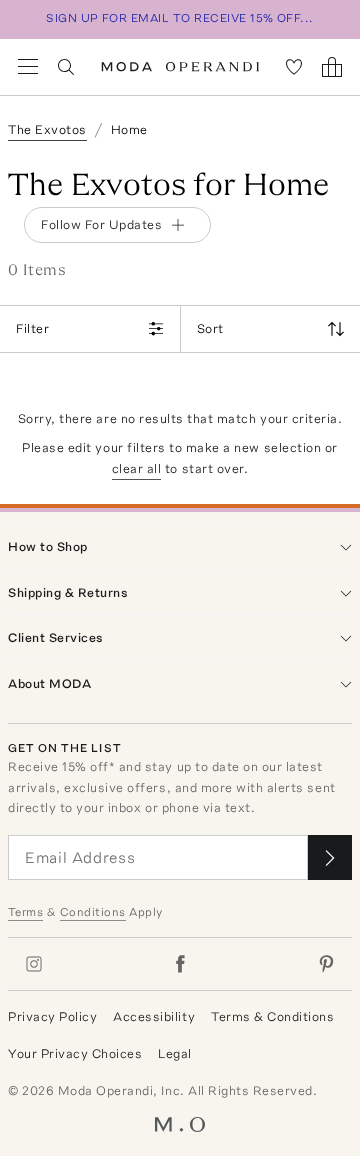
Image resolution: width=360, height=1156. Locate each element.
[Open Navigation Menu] (28, 67)
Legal (175, 1053)
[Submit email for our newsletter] (330, 857)
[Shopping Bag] (332, 67)
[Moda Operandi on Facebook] (180, 964)
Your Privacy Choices (75, 1053)
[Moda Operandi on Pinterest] (326, 964)
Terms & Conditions (272, 1016)
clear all (137, 468)
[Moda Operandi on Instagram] (34, 964)
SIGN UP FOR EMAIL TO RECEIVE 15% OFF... (180, 18)
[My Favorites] (294, 67)
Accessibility (154, 1016)
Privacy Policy (52, 1016)
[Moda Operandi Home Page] (180, 67)
